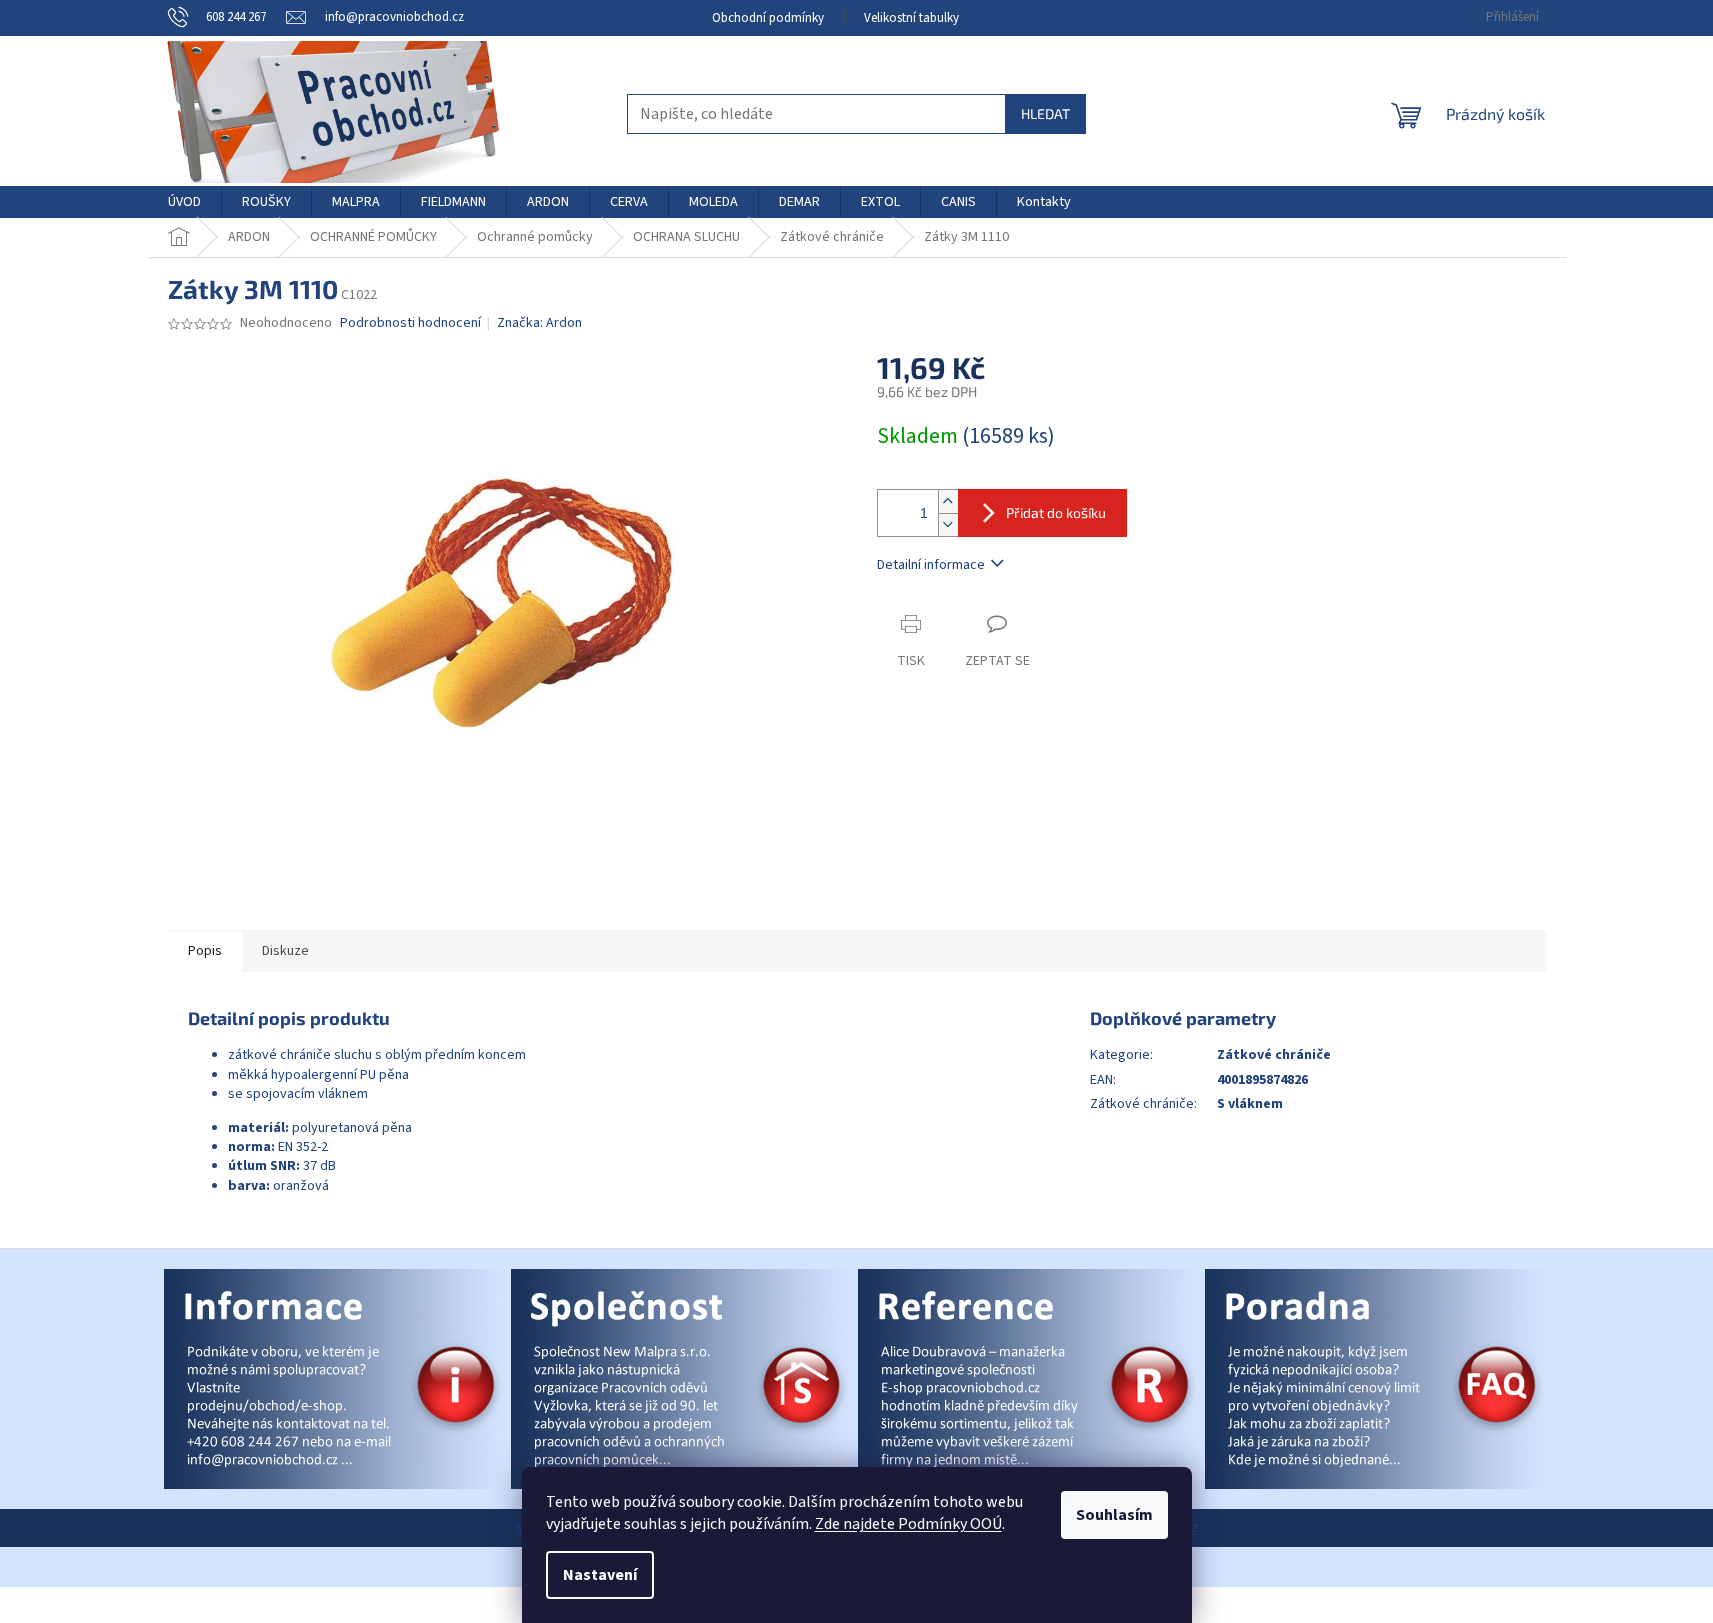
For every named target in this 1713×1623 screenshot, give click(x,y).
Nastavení (600, 1575)
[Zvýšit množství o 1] (948, 501)
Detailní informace (931, 565)
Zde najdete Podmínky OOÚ (908, 1524)
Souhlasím (1114, 1515)
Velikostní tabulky (911, 18)
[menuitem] (184, 202)
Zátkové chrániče (1274, 1055)
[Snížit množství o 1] (948, 524)
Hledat (1045, 113)
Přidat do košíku (1056, 512)
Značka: (539, 323)
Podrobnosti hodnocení (410, 323)
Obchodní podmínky (768, 18)
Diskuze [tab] (285, 951)
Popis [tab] (205, 951)
